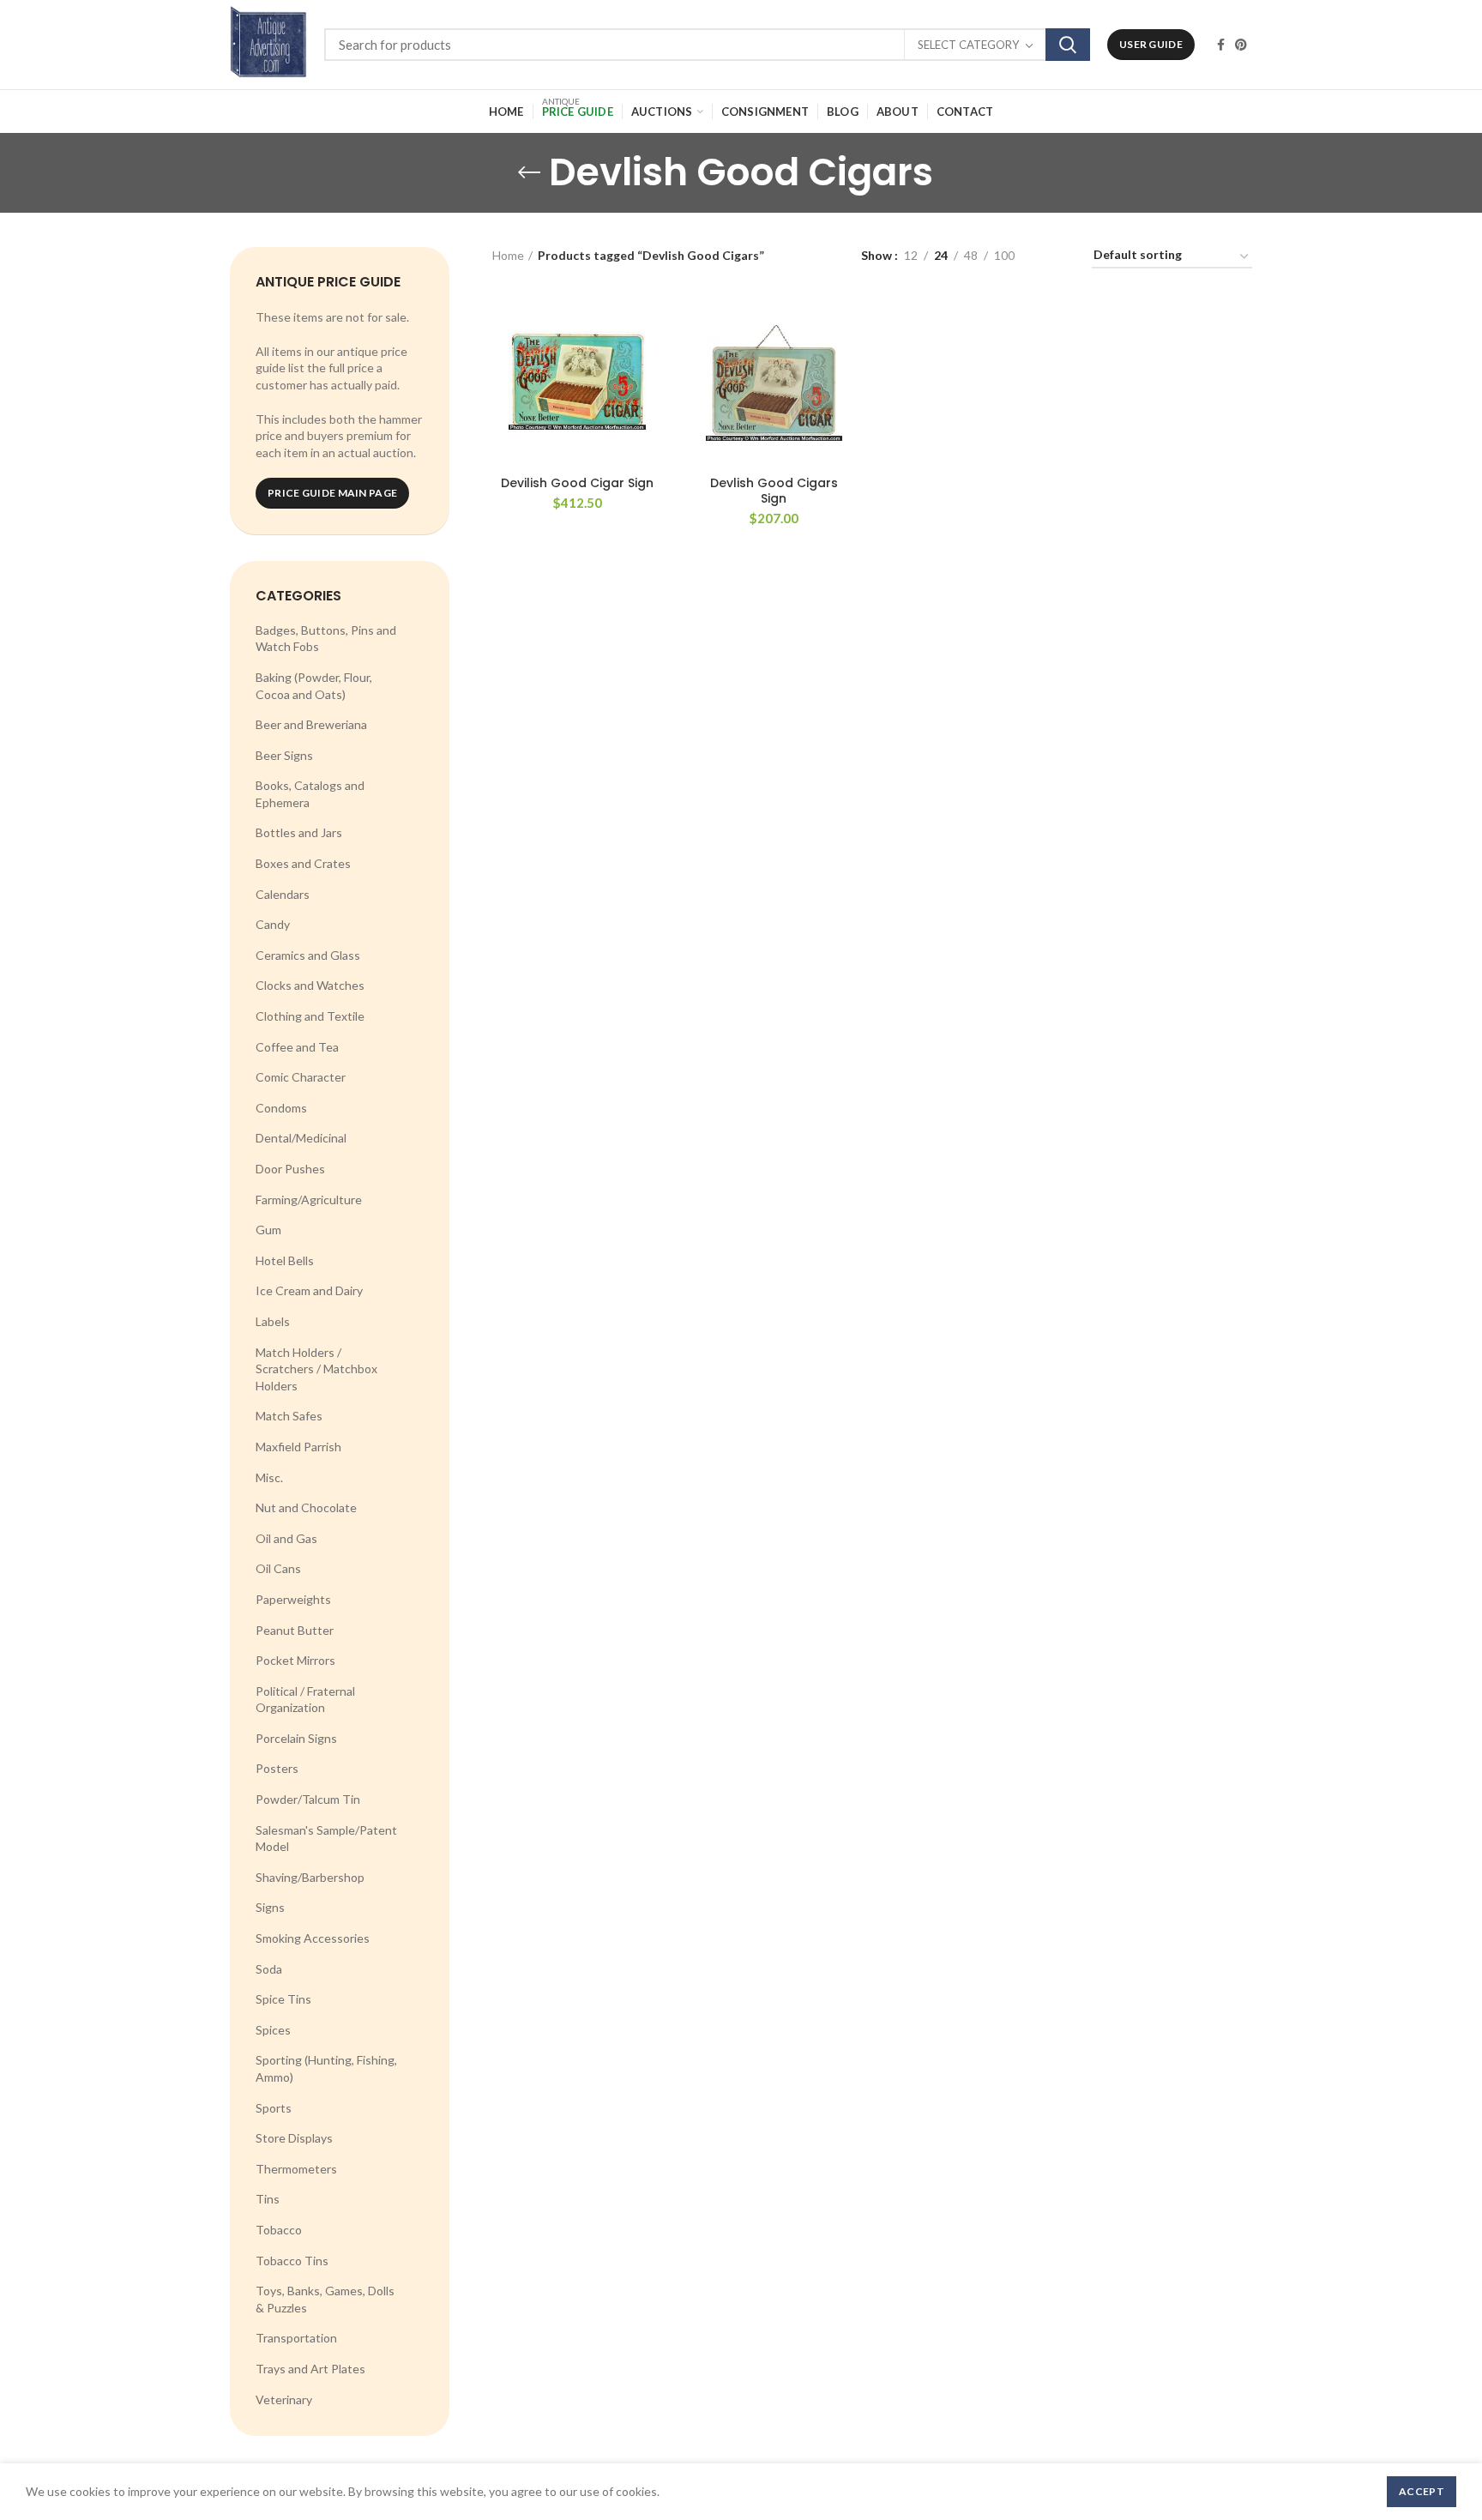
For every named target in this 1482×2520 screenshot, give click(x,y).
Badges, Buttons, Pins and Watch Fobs (326, 639)
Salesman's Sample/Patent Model (326, 1839)
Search (1068, 45)
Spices (273, 2030)
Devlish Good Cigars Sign (774, 491)
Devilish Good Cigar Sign (577, 483)
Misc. (269, 1477)
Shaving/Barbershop (310, 1877)
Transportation (296, 2338)
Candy (273, 924)
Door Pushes (290, 1169)
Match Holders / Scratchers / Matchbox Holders (316, 1369)
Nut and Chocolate (306, 1507)
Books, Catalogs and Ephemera (310, 794)
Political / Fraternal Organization (305, 1700)
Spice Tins (283, 1999)
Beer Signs (284, 755)
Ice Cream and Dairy (309, 1290)
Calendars (283, 894)
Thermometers (296, 2169)
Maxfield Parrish (298, 1447)
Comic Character (301, 1077)
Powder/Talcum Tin (308, 1799)
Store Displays (294, 2138)
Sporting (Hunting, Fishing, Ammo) (326, 2068)
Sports (274, 2108)
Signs (270, 1907)
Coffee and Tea (297, 1047)
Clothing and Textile (310, 1016)
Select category (968, 45)
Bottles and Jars (299, 832)
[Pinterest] (1241, 45)
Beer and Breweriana (311, 724)
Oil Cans (278, 1568)
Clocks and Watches (310, 985)
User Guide (1151, 44)
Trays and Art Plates (310, 2369)
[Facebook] (1221, 45)
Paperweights (293, 1599)
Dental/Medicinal (301, 1138)
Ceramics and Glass (308, 955)
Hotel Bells (285, 1260)
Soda (269, 1969)
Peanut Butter (295, 1630)
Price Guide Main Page (332, 493)
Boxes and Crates (303, 863)
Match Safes (289, 1416)
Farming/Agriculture (309, 1200)
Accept (1422, 2491)
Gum (268, 1230)
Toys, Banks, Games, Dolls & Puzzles (325, 2299)
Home (508, 255)
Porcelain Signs (296, 1738)
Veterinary (284, 2399)
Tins (268, 2199)
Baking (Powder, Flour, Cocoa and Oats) (314, 686)
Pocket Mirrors (295, 1660)
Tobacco (279, 2230)
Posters (277, 1768)
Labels (273, 1321)
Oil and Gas (286, 1538)
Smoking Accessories (313, 1938)
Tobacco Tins (292, 2261)
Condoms (281, 1108)
